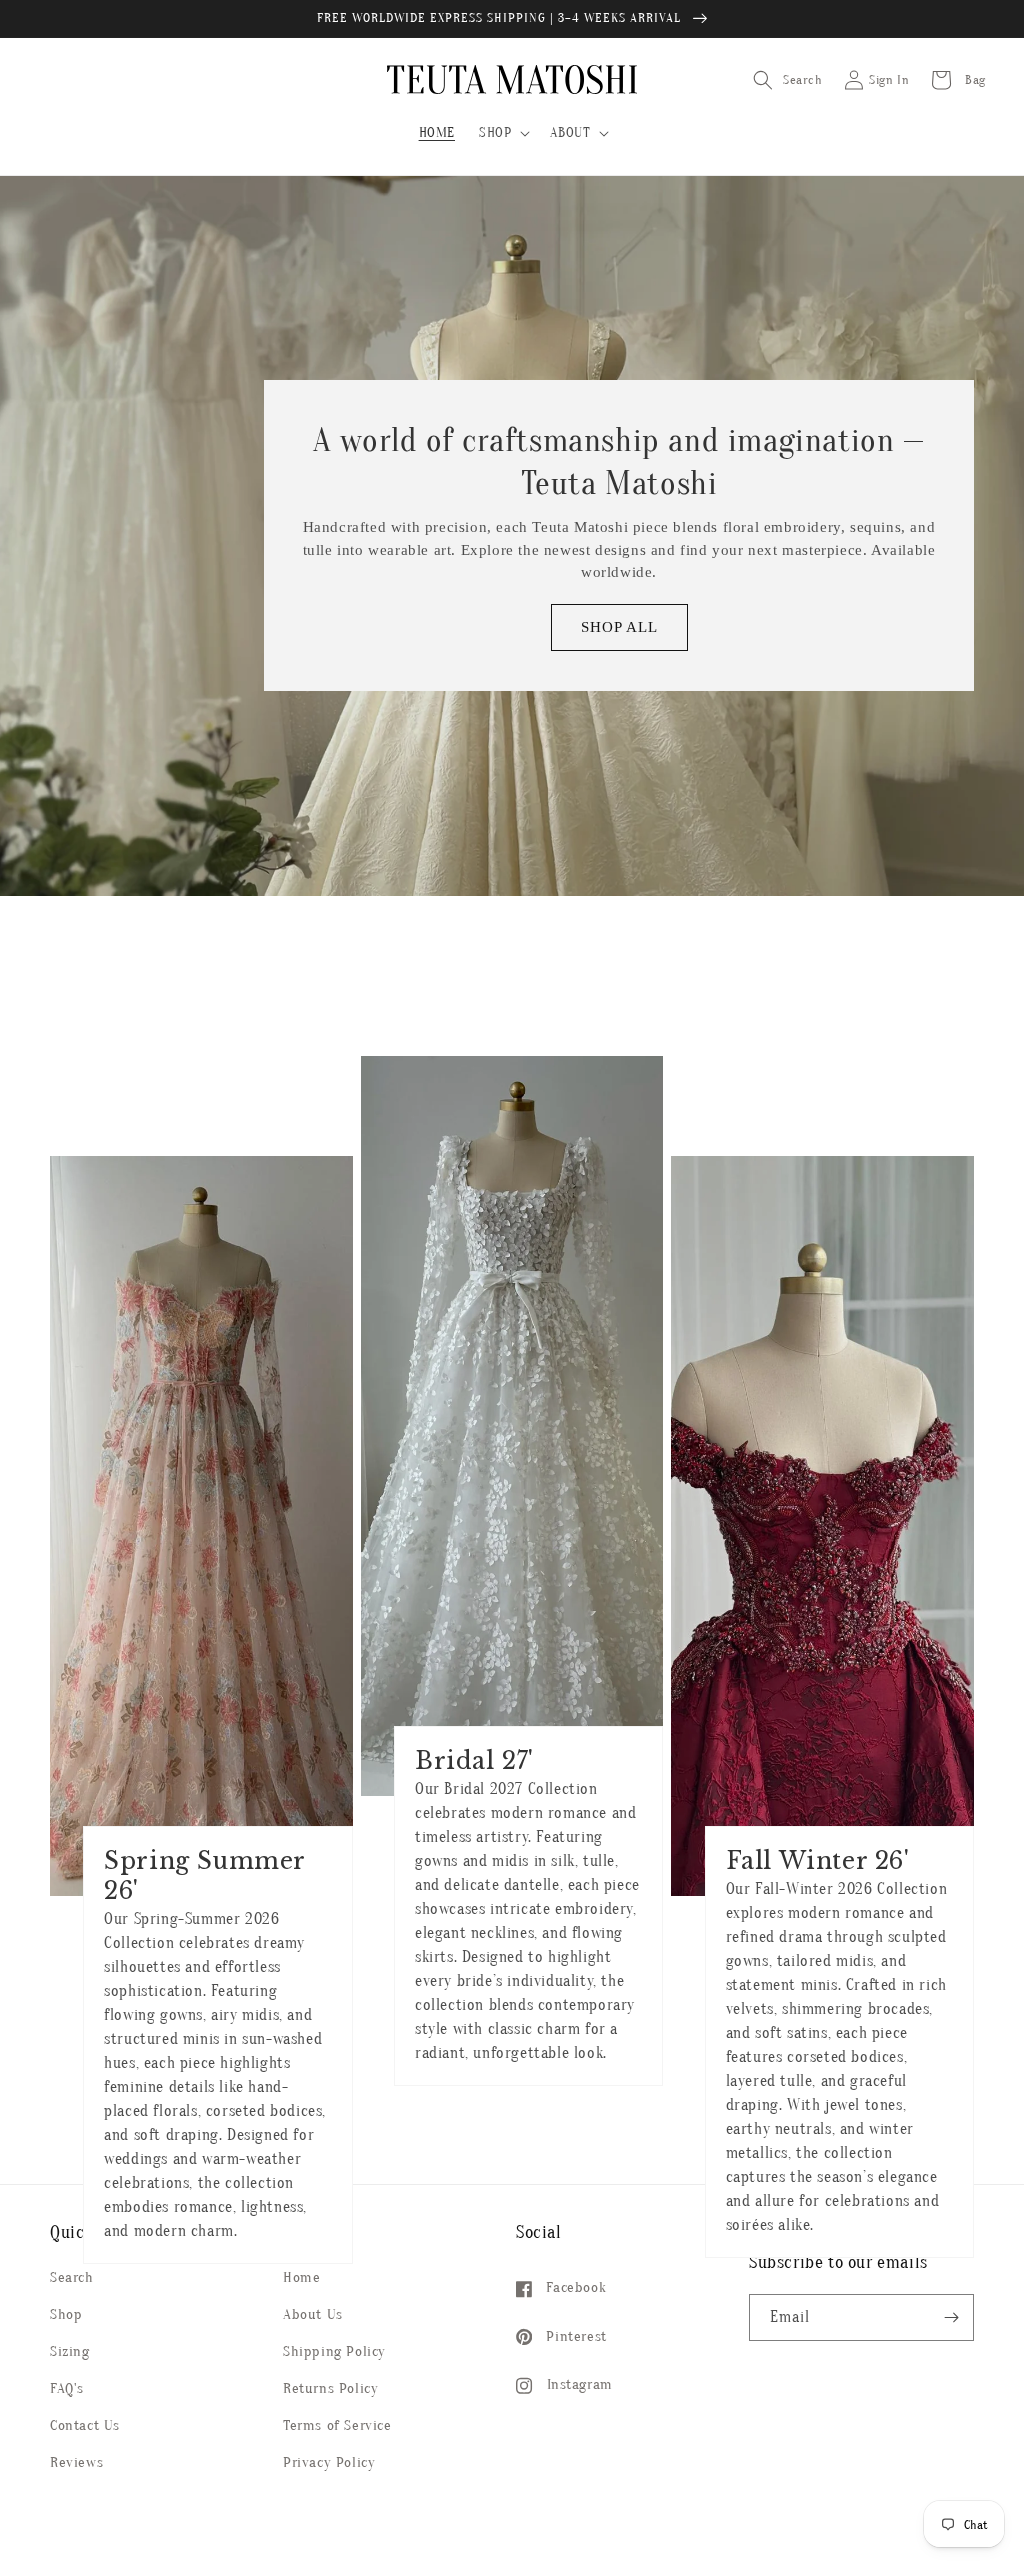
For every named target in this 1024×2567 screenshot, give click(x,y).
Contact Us (85, 2425)
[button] (502, 133)
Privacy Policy (329, 2462)
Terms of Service (337, 2425)
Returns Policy (330, 2388)
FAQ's (67, 2388)
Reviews (76, 2462)
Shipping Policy (334, 2351)
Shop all (619, 627)
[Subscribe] (951, 2317)
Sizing (70, 2351)
